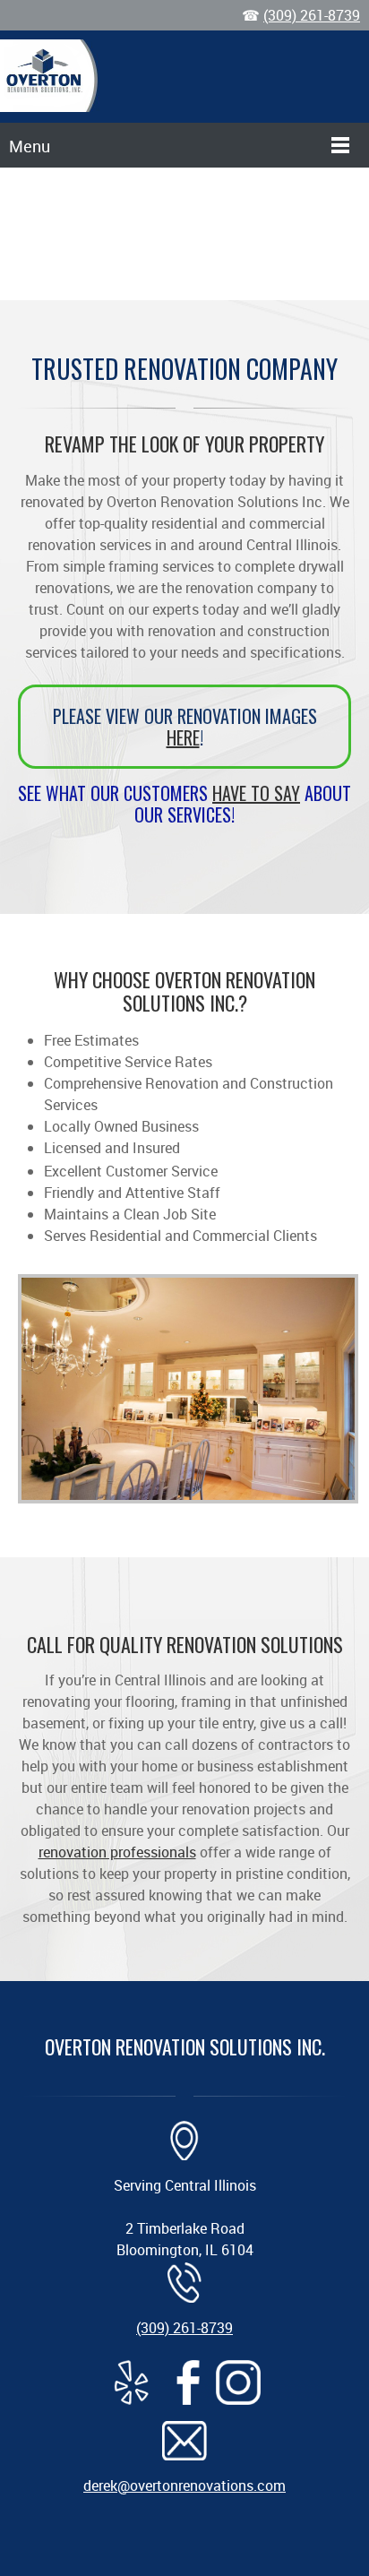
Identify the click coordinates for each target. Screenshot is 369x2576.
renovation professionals (117, 1852)
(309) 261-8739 (312, 15)
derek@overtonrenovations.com (184, 2486)
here (183, 737)
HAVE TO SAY (256, 793)
